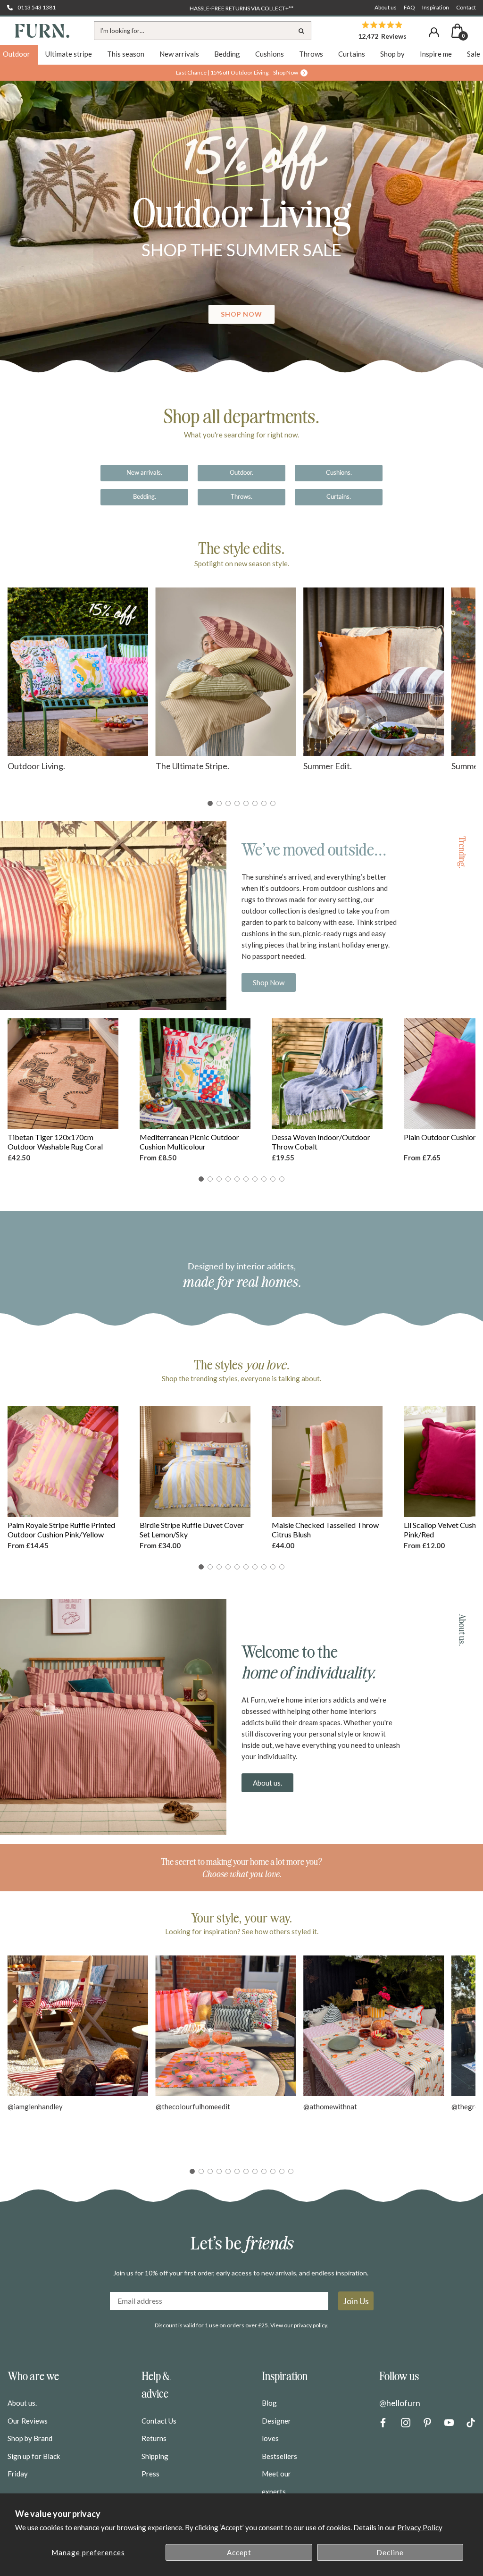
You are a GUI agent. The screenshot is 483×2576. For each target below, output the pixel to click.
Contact (466, 7)
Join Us (356, 2301)
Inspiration (436, 7)
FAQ (409, 7)
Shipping (155, 2456)
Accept (239, 2552)
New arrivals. (144, 472)
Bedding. (145, 496)
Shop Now (269, 982)
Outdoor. (241, 472)
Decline (390, 2552)
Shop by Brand (30, 2438)
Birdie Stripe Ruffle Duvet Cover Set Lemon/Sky (192, 1530)
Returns (154, 2438)
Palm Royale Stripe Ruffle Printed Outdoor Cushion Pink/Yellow (61, 1530)
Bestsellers (279, 2456)
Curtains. (339, 496)
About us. (267, 1783)
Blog (269, 2403)
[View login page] (434, 32)
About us (386, 7)
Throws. (241, 496)
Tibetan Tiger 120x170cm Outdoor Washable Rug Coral (55, 1142)
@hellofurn (400, 2403)
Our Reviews (28, 2421)
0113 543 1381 (37, 7)
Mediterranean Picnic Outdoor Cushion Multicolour (189, 1142)
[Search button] (302, 31)
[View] (241, 234)
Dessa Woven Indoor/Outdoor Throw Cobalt (321, 1142)
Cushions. (339, 472)
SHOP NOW (242, 314)
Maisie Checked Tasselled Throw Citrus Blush (325, 1530)
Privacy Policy (420, 2527)
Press (150, 2474)
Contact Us (159, 2421)
